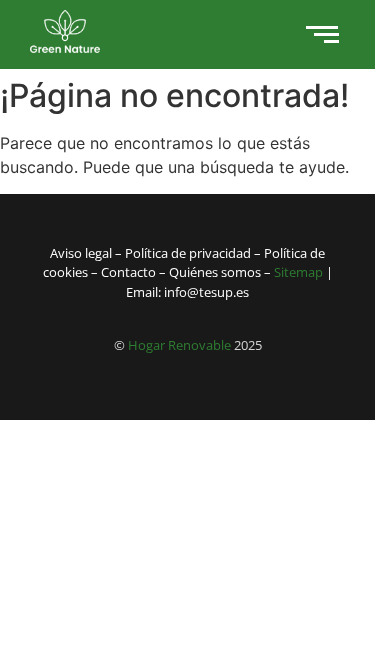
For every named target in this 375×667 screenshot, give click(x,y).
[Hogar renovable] (65, 31)
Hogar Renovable (179, 345)
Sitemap (298, 272)
